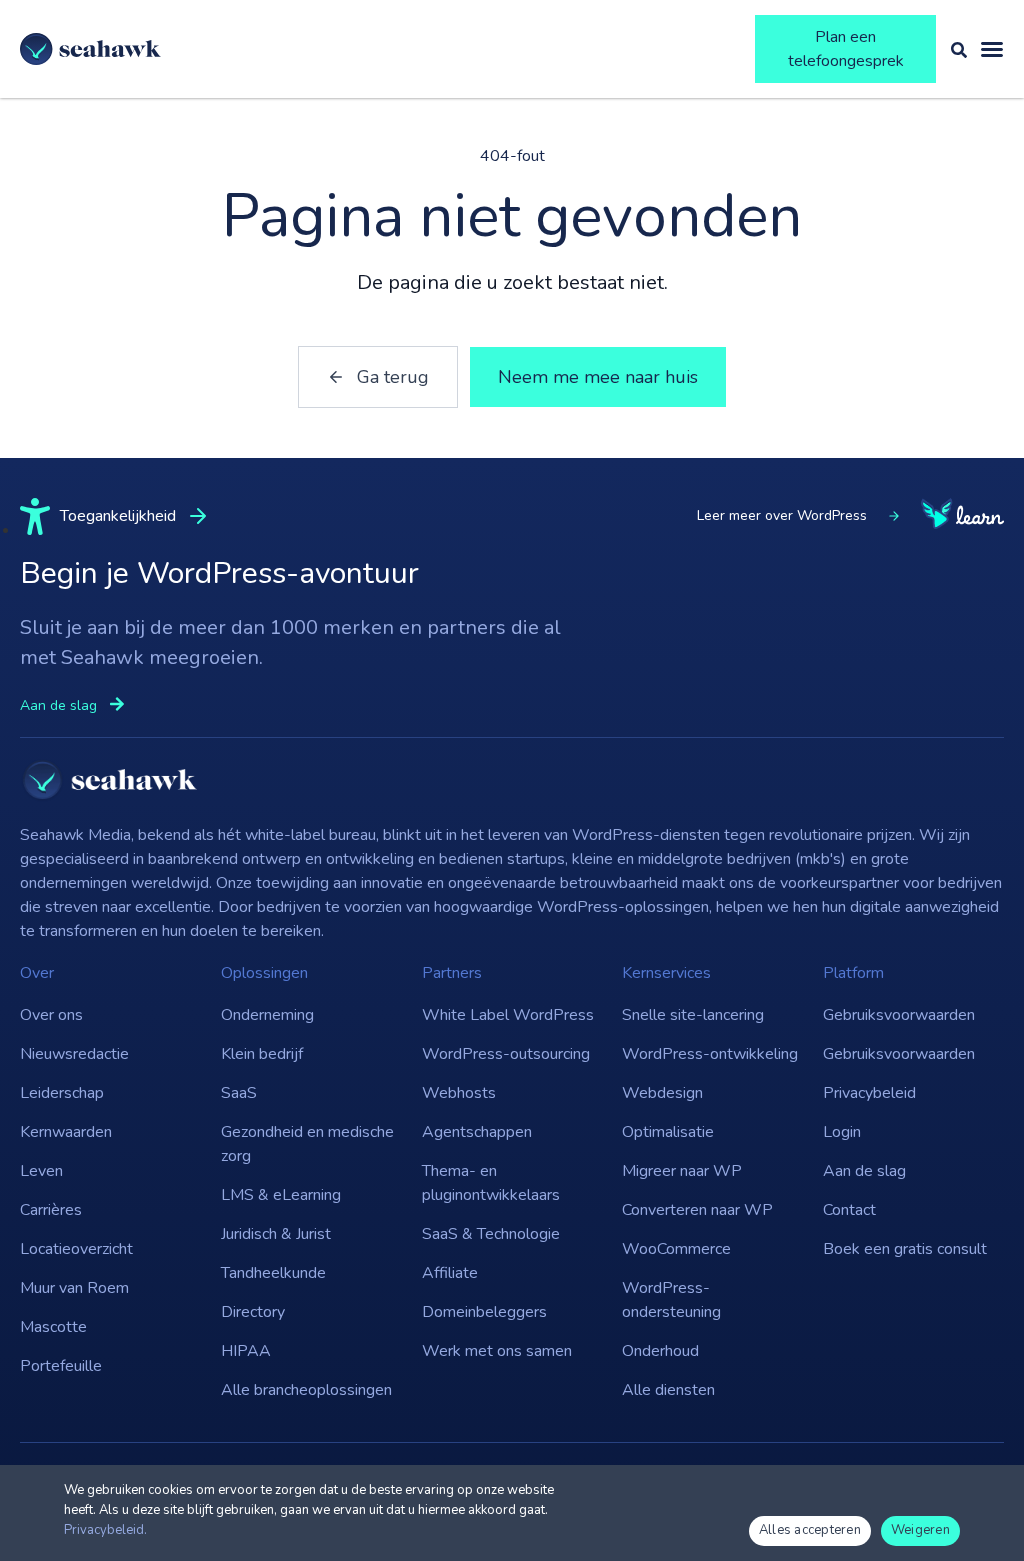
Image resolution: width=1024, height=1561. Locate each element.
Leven (41, 1171)
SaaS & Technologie (491, 1234)
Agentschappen (477, 1132)
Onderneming (267, 1015)
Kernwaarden (66, 1132)
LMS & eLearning (281, 1195)
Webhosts (459, 1093)
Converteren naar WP (697, 1210)
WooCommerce (676, 1249)
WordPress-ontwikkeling (710, 1054)
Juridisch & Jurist (276, 1234)
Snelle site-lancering (693, 1015)
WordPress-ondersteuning (671, 1300)
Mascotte (53, 1327)
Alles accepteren (810, 1530)
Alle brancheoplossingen (306, 1390)
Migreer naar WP (682, 1171)
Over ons (51, 1015)
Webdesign (662, 1093)
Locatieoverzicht (76, 1249)
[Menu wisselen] (992, 49)
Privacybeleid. (105, 1530)
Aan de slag (864, 1171)
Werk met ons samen (497, 1351)
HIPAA (246, 1351)
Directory (253, 1312)
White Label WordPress (508, 1015)
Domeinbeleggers (484, 1312)
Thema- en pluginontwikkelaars (491, 1183)
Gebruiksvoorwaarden (899, 1015)
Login (842, 1132)
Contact (849, 1210)
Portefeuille (61, 1366)
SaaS (239, 1093)
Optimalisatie (668, 1132)
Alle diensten (668, 1390)
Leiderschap (62, 1093)
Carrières (51, 1210)
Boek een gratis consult (905, 1249)
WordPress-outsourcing (506, 1054)
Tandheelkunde (273, 1273)
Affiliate (450, 1273)
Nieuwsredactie (74, 1054)
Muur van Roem (74, 1288)
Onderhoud (660, 1351)
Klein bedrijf (262, 1054)
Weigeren (920, 1530)
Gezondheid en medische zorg (307, 1144)
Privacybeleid (869, 1093)
